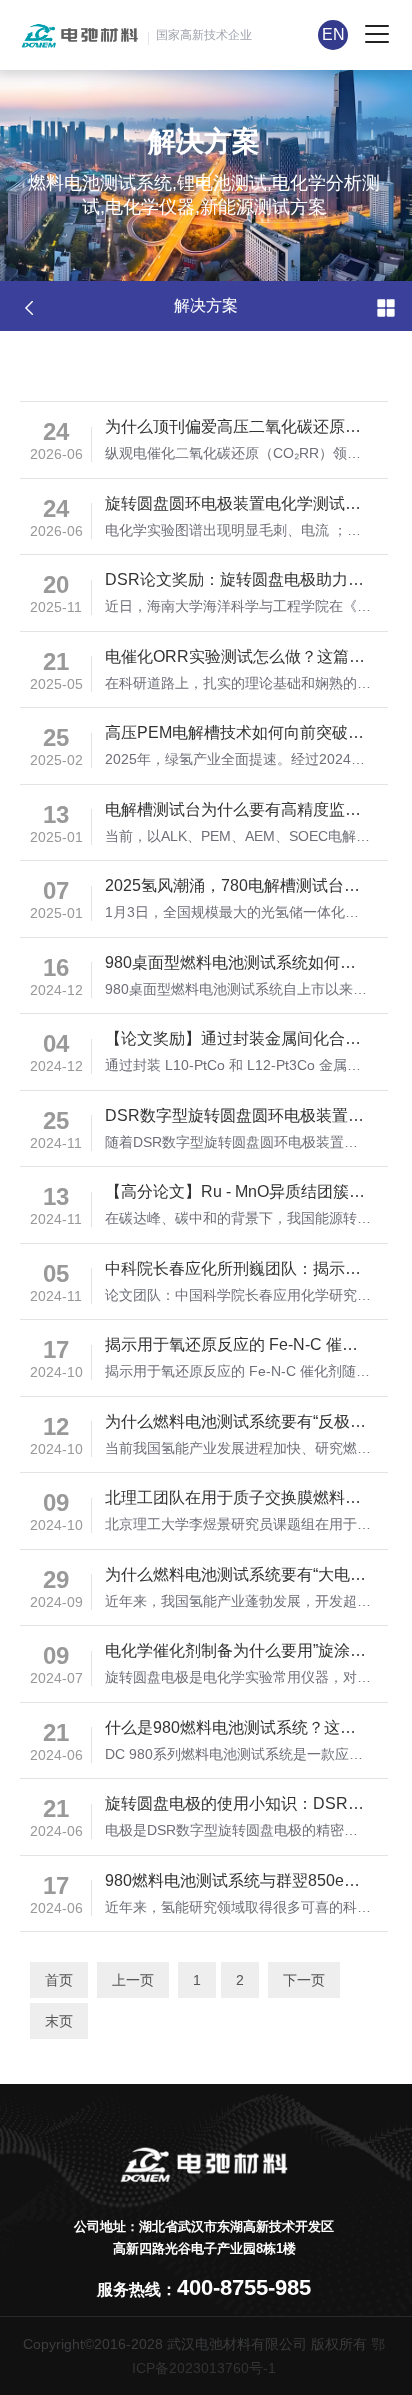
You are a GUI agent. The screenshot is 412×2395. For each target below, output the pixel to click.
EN (333, 34)
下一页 (304, 1980)
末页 (59, 2021)
